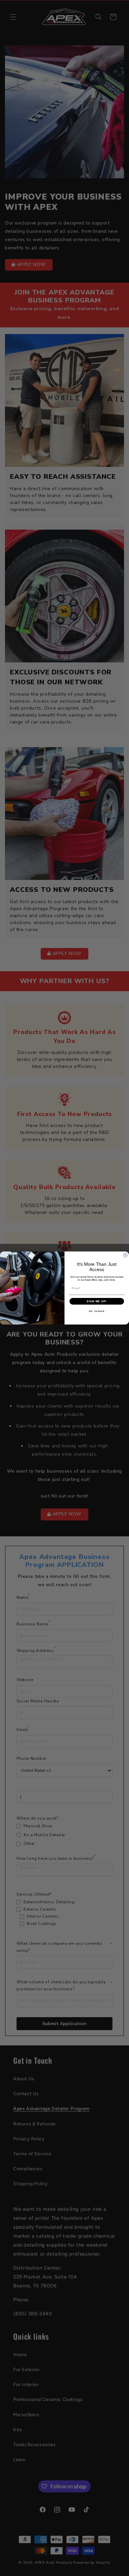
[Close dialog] (125, 1255)
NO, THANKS (97, 1311)
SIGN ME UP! (97, 1301)
